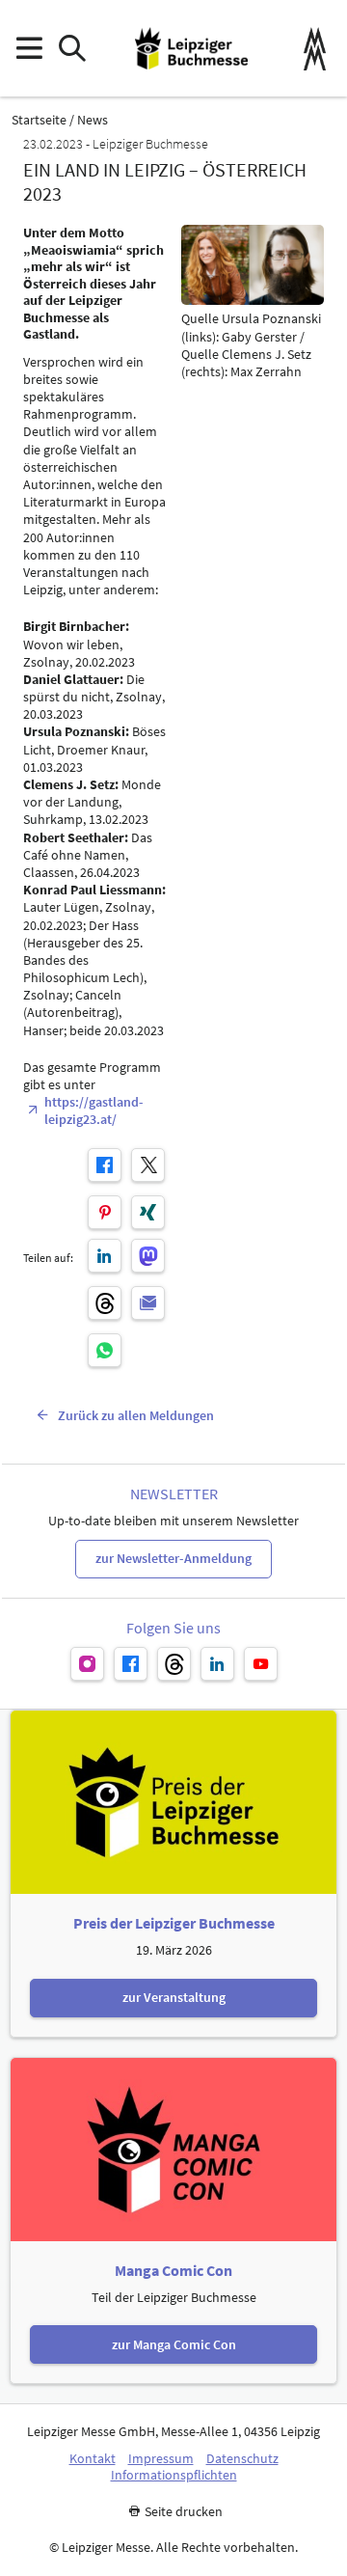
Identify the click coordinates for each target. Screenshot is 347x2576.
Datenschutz (242, 2459)
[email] (148, 1303)
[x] (148, 1165)
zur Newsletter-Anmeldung (173, 1558)
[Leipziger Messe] (315, 49)
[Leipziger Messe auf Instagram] (87, 1664)
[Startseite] (191, 48)
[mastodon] (148, 1256)
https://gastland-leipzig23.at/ (94, 1110)
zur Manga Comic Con (174, 2344)
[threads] (105, 1303)
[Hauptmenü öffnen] (28, 49)
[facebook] (105, 1165)
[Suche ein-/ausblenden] (72, 49)
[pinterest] (105, 1212)
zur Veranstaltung (174, 1997)
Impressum (161, 2459)
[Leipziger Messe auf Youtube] (261, 1664)
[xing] (148, 1212)
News (93, 120)
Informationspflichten (174, 2475)
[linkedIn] (105, 1256)
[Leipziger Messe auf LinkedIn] (217, 1664)
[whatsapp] (105, 1350)
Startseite (39, 120)
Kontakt (93, 2459)
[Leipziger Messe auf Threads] (174, 1664)
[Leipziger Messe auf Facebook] (131, 1664)
